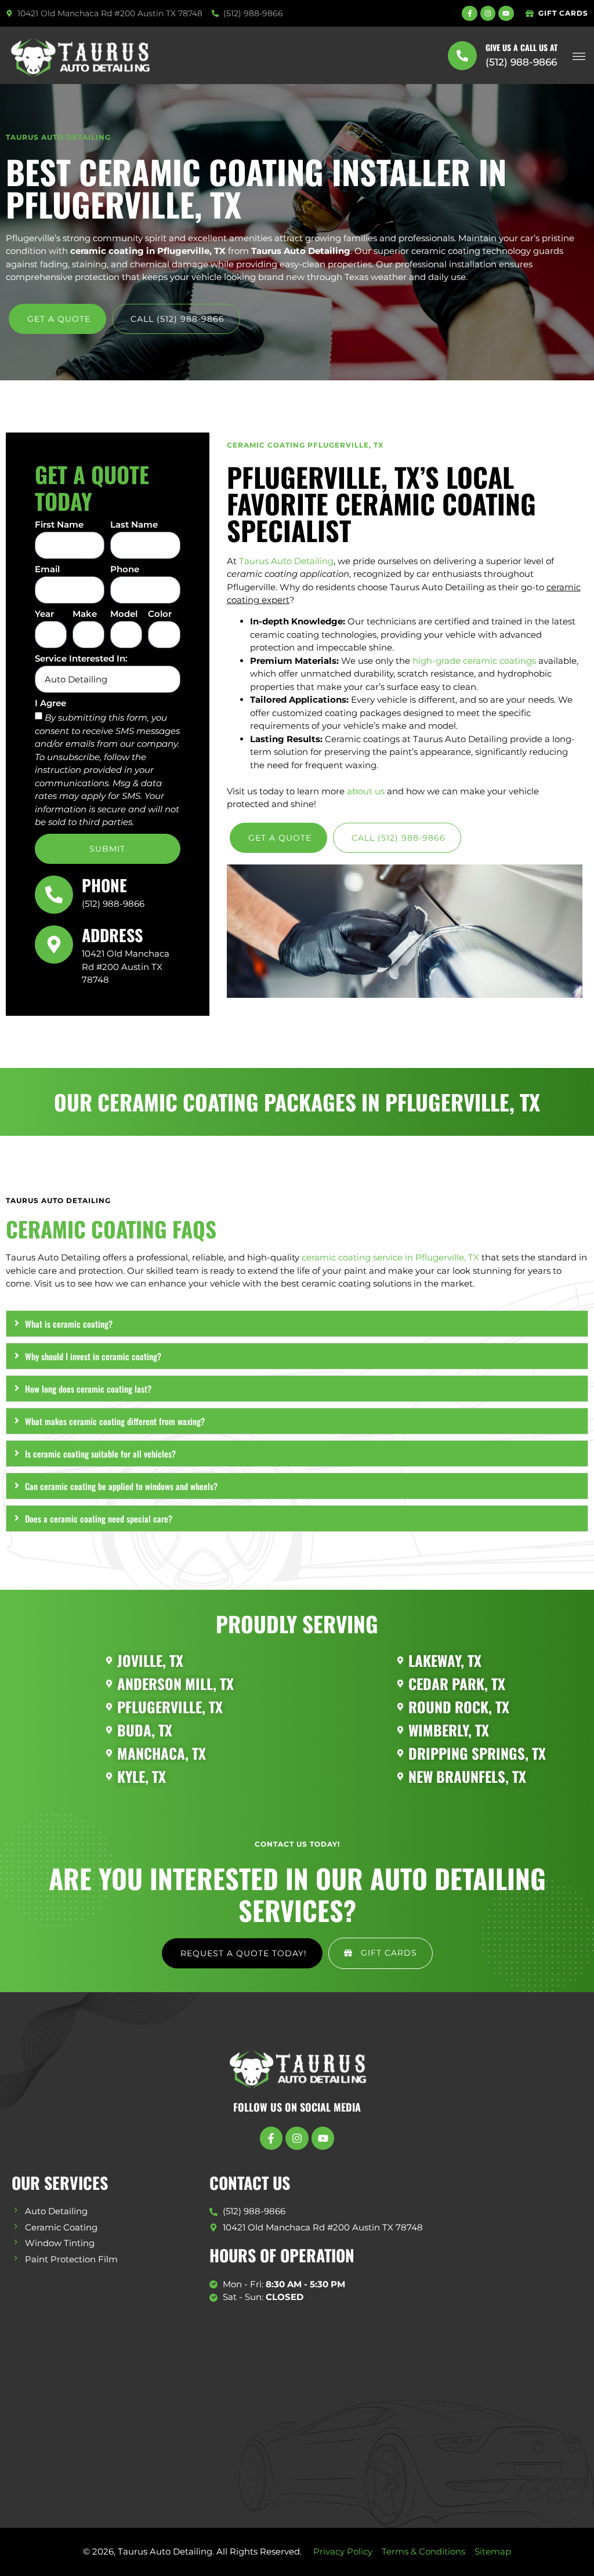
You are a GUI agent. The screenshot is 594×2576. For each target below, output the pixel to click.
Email (47, 570)
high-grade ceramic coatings (474, 661)
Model (124, 614)
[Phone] (54, 895)
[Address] (54, 944)
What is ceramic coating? (69, 1324)
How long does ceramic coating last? (88, 1389)
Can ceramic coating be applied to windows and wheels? (121, 1486)
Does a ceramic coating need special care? (99, 1518)
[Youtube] (506, 13)
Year (44, 614)
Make (85, 614)
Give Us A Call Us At (521, 47)
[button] (579, 55)
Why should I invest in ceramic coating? (93, 1356)
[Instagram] (488, 13)
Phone (125, 570)
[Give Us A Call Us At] (462, 56)
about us (366, 791)
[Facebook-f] (469, 13)
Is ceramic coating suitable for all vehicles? (100, 1454)
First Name (59, 525)
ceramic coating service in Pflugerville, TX (390, 1257)
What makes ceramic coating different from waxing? (115, 1421)
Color (160, 614)
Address (112, 935)
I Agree (50, 704)
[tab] (297, 1324)
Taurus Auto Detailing (286, 561)
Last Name (134, 525)
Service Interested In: (81, 659)
